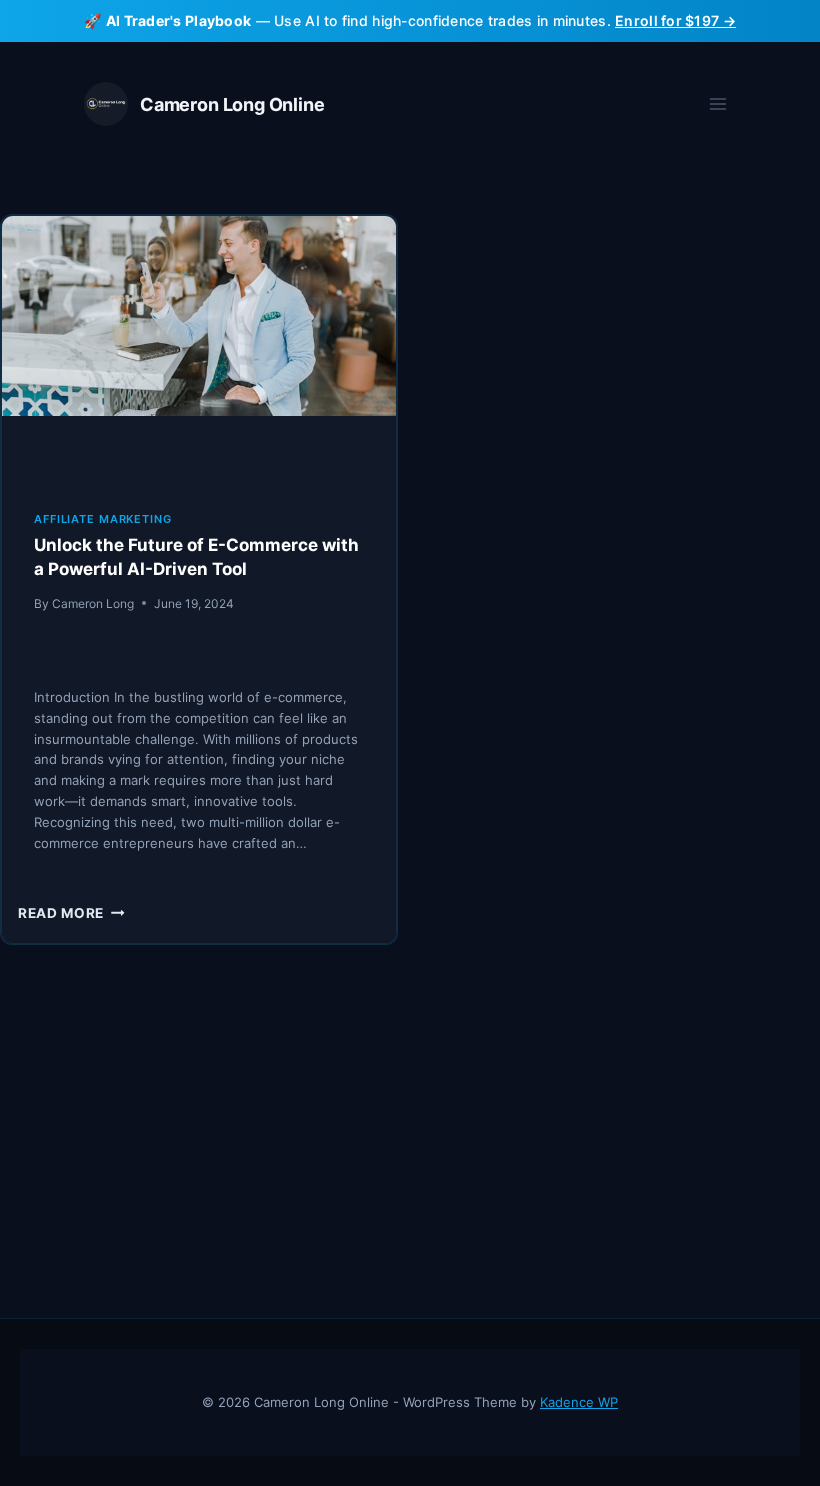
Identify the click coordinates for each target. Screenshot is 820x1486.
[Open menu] (717, 104)
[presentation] (199, 347)
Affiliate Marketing (103, 519)
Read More (71, 913)
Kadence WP (579, 1402)
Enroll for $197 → (675, 20)
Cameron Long (93, 603)
